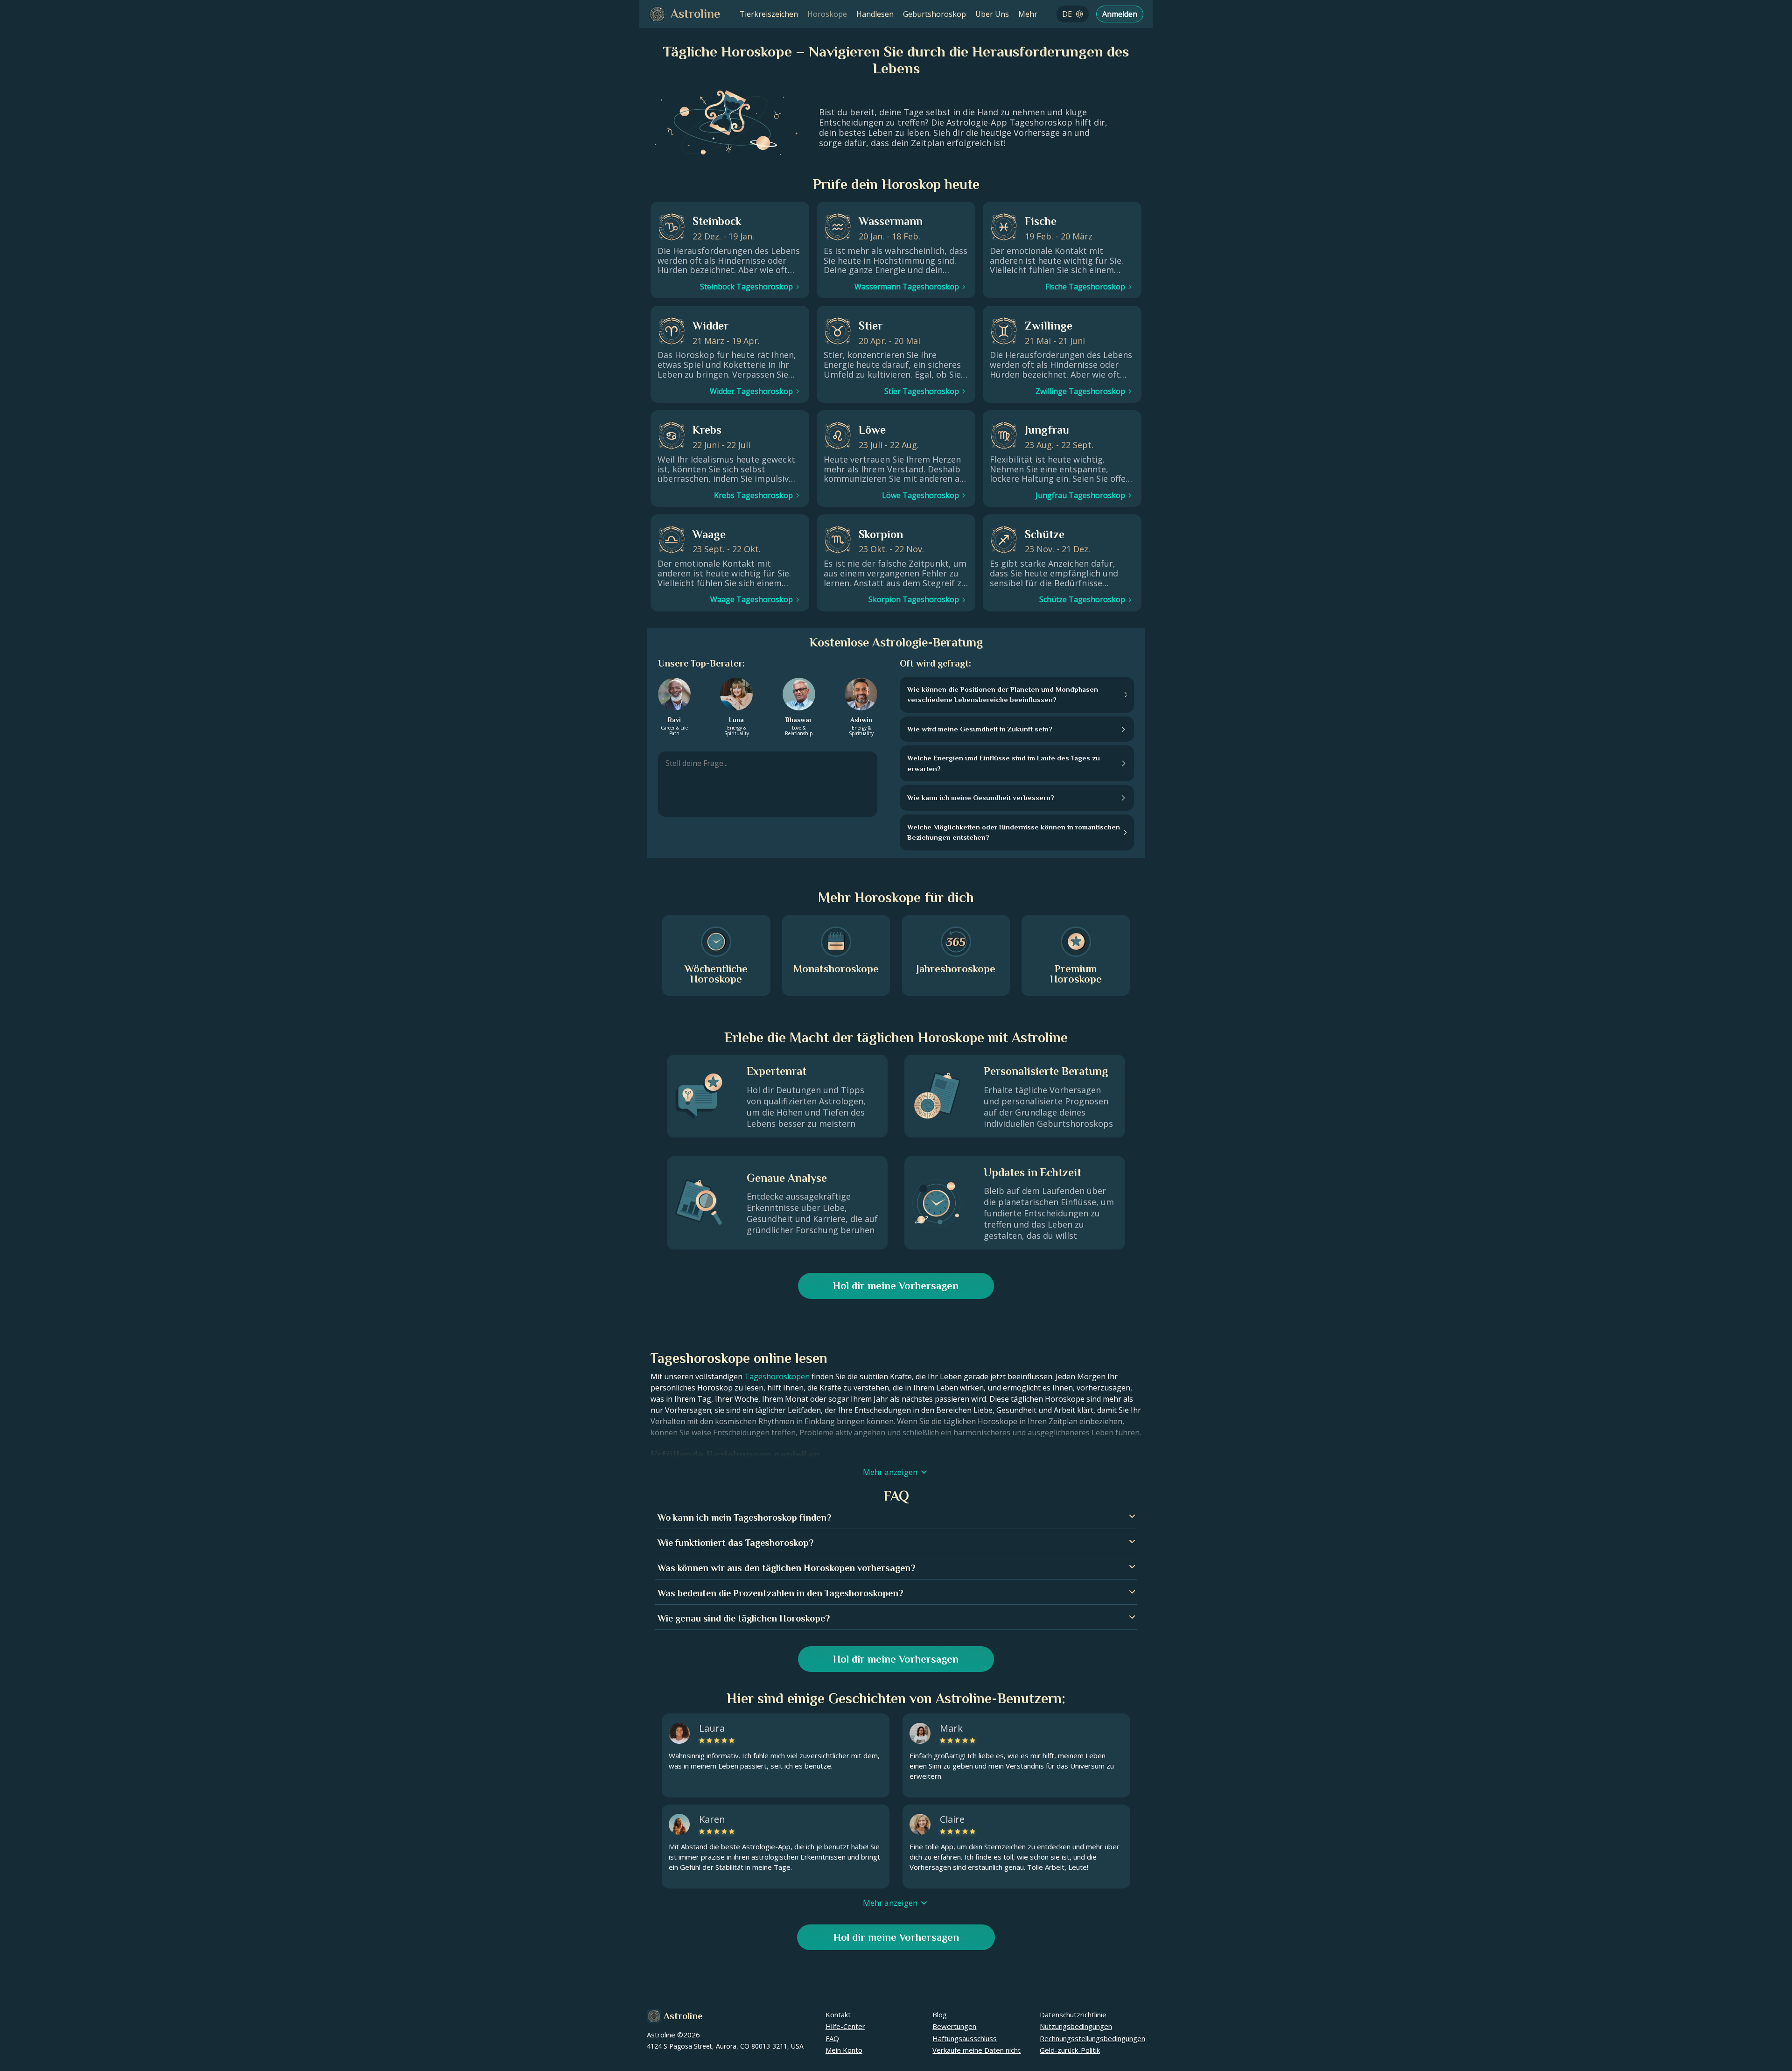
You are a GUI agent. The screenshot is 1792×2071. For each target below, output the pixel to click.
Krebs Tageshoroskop (753, 495)
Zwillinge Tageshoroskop (1080, 391)
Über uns (992, 14)
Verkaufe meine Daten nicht (976, 2050)
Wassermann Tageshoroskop (907, 287)
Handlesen (875, 14)
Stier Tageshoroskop (922, 391)
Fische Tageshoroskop (1085, 287)
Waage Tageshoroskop (752, 599)
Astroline (683, 2016)
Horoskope (827, 14)
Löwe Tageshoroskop (920, 495)
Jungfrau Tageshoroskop (1080, 495)
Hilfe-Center (845, 2026)
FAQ (832, 2038)
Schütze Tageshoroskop (1082, 599)
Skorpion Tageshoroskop (914, 599)
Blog (940, 2015)
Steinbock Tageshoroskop (746, 287)
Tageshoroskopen (777, 1376)
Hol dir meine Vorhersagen (896, 1286)
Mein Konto (844, 2050)
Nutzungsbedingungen (1076, 2026)
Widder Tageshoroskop (751, 391)
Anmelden (1120, 14)
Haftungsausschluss (965, 2038)
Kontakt (838, 2015)
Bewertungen (954, 2026)
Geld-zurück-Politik (1070, 2050)
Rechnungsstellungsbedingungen (1092, 2038)
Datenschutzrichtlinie (1073, 2015)
